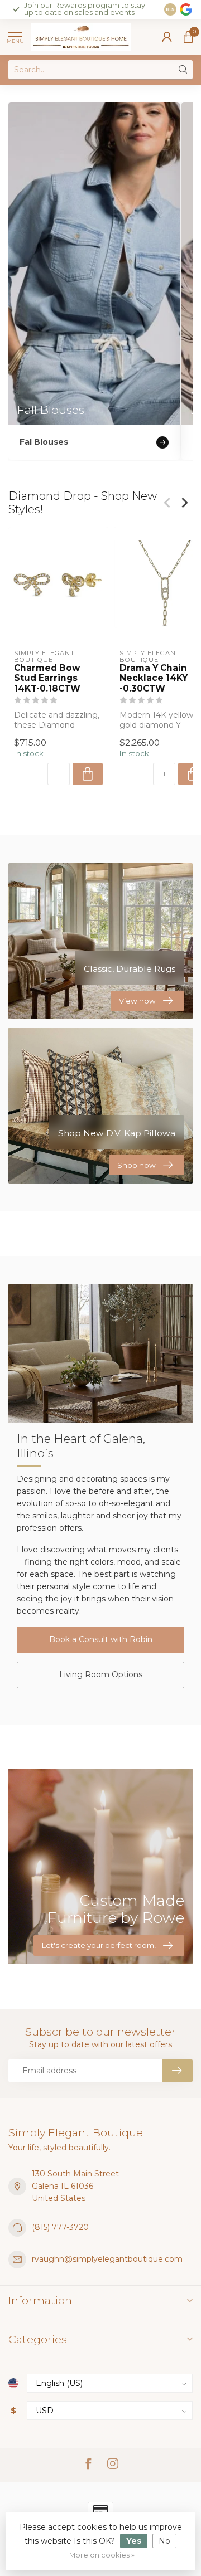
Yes (134, 2541)
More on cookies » (102, 2555)
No (164, 2541)
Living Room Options (101, 1674)
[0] (188, 37)
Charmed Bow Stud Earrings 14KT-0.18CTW (47, 678)
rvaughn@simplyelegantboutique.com (107, 2259)
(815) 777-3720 (60, 2227)
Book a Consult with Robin (101, 1639)
